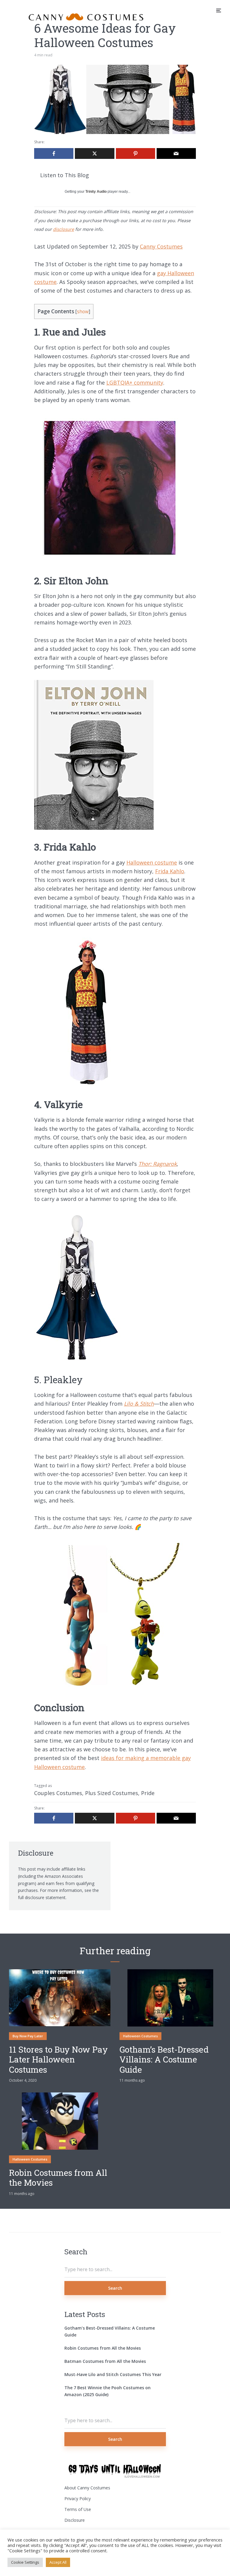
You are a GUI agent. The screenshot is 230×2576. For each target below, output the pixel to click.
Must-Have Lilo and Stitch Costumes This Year (113, 2374)
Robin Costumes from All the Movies (58, 2178)
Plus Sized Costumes (112, 1793)
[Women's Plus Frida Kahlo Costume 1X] (87, 1085)
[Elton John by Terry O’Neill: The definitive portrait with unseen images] (94, 828)
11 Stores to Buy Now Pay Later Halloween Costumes (58, 2060)
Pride (148, 1793)
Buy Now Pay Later (28, 2036)
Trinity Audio (96, 192)
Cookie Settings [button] (25, 2562)
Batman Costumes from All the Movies (105, 2361)
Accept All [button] (58, 2562)
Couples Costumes (58, 1793)
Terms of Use (78, 2509)
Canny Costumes (161, 246)
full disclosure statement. (42, 1897)
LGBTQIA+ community (135, 383)
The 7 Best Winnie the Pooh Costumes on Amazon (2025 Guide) (108, 2391)
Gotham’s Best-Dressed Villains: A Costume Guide (164, 2060)
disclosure (63, 229)
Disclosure (75, 2520)
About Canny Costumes (87, 2488)
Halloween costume (152, 862)
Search (115, 2288)
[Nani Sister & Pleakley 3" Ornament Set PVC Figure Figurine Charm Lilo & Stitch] (109, 1688)
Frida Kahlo (170, 871)
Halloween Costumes (140, 2036)
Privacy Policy (78, 2499)
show (83, 312)
